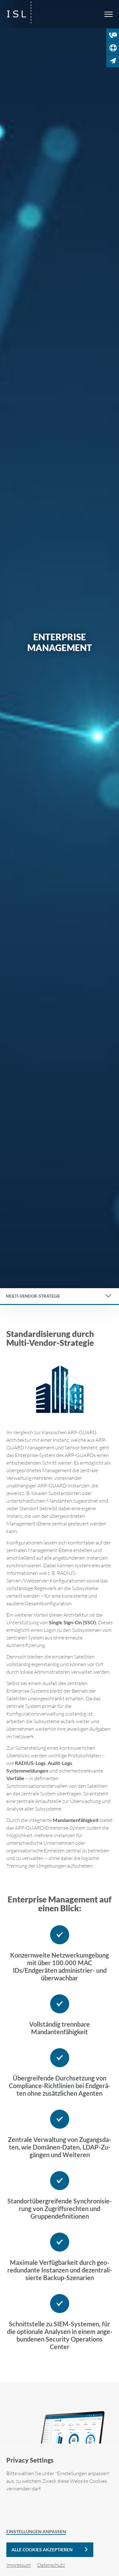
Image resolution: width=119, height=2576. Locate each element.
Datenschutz (51, 2565)
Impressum (19, 2565)
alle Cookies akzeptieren (42, 2550)
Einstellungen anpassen (36, 2531)
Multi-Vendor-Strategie (33, 1296)
